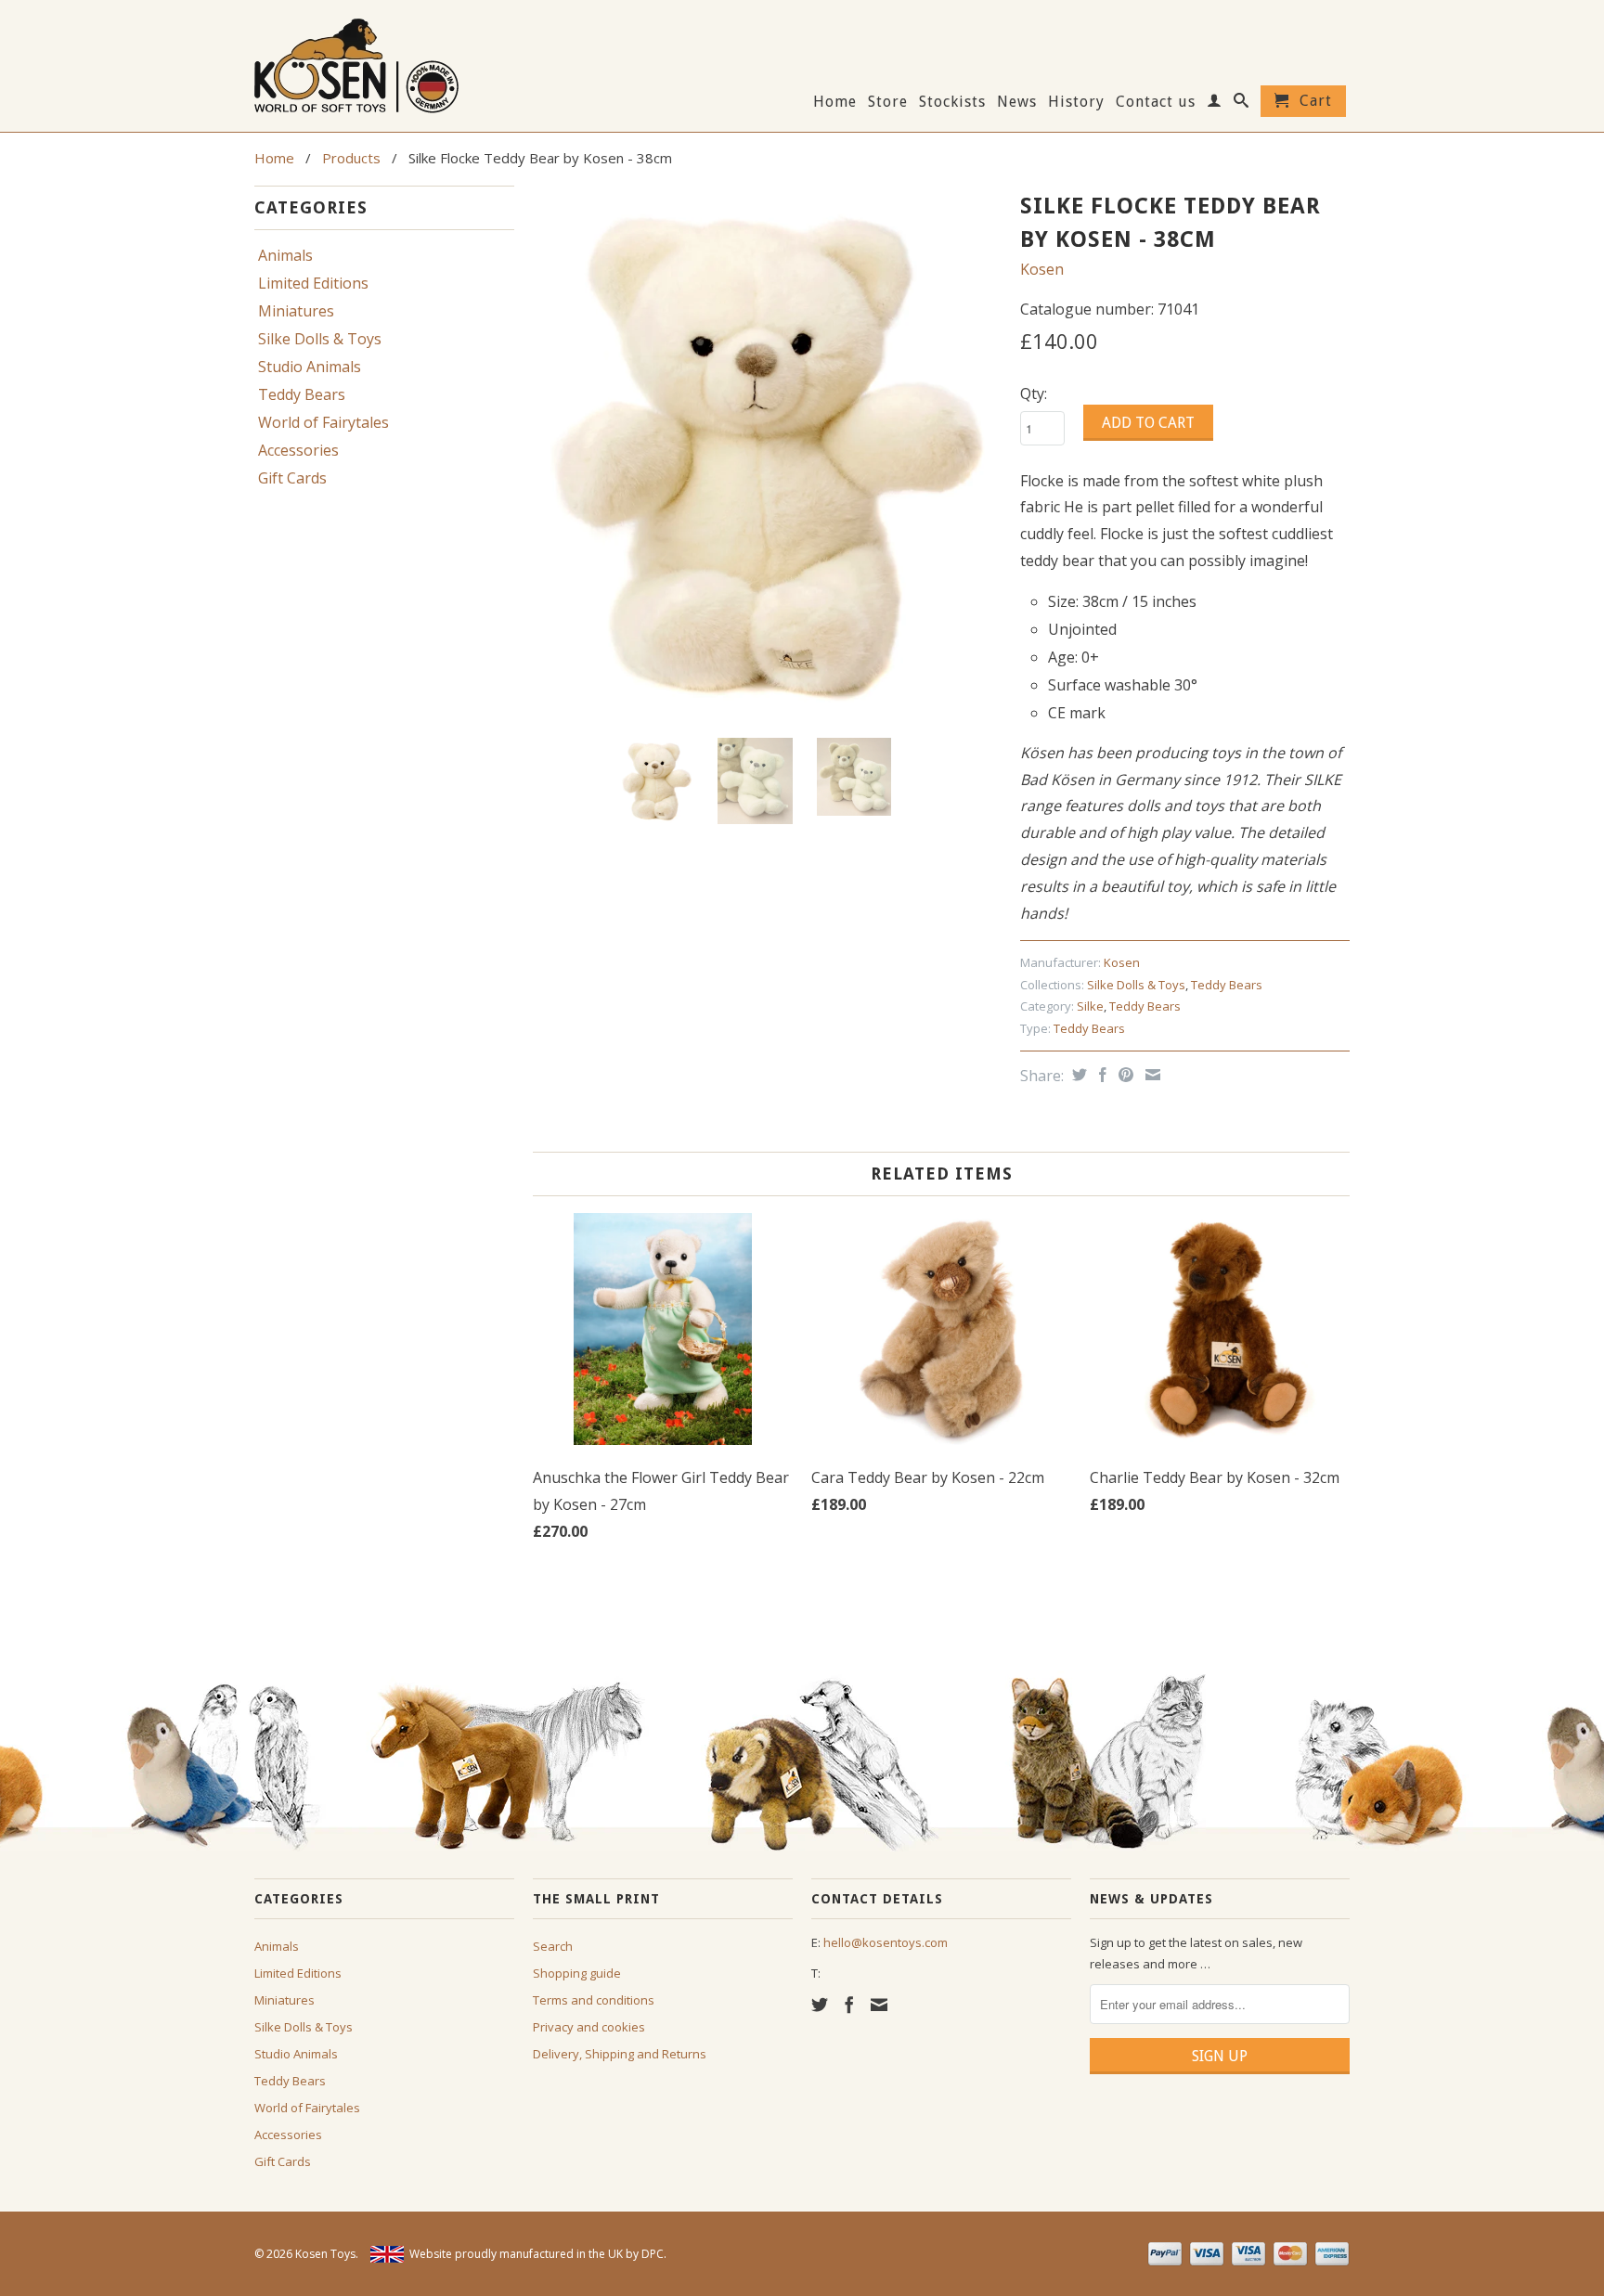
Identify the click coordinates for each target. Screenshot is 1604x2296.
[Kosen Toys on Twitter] (820, 2005)
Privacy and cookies (589, 2027)
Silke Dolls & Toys (320, 339)
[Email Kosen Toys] (879, 2005)
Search (553, 1946)
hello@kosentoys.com (886, 1942)
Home (835, 102)
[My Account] (1215, 104)
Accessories (298, 450)
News (1017, 102)
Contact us (1156, 102)
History (1076, 102)
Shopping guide (577, 1973)
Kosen (1042, 269)
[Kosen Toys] (384, 64)
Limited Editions (313, 283)
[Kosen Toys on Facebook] (849, 2005)
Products (351, 158)
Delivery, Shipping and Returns (620, 2054)
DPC (653, 2254)
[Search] (1242, 104)
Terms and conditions (594, 2000)
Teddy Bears (302, 394)
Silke (1090, 1006)
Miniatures (296, 311)
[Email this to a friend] (1151, 1075)
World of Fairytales (323, 422)
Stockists (952, 102)
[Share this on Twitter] (1077, 1075)
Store (888, 102)
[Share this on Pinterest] (1124, 1075)
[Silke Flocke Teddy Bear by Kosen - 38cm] (767, 454)
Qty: (1034, 393)
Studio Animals (310, 367)
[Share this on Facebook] (1100, 1075)
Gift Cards (292, 478)
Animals (285, 255)
